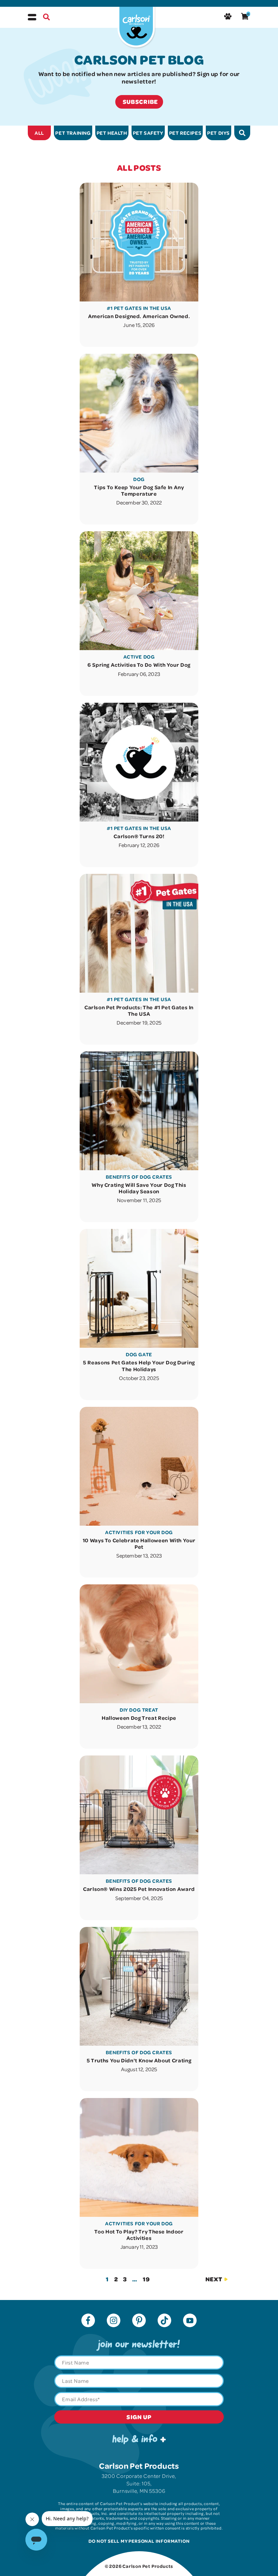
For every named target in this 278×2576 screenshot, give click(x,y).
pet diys (219, 133)
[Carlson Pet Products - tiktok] (164, 2321)
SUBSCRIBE (140, 102)
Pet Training (73, 133)
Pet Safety (148, 133)
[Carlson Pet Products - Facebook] (88, 2321)
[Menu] (32, 17)
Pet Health (112, 133)
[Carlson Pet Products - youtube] (190, 2321)
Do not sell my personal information (139, 2541)
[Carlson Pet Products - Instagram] (114, 2321)
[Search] (46, 18)
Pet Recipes (185, 133)
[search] (242, 133)
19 (146, 2279)
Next (214, 2279)
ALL (39, 133)
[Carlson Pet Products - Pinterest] (139, 2321)
